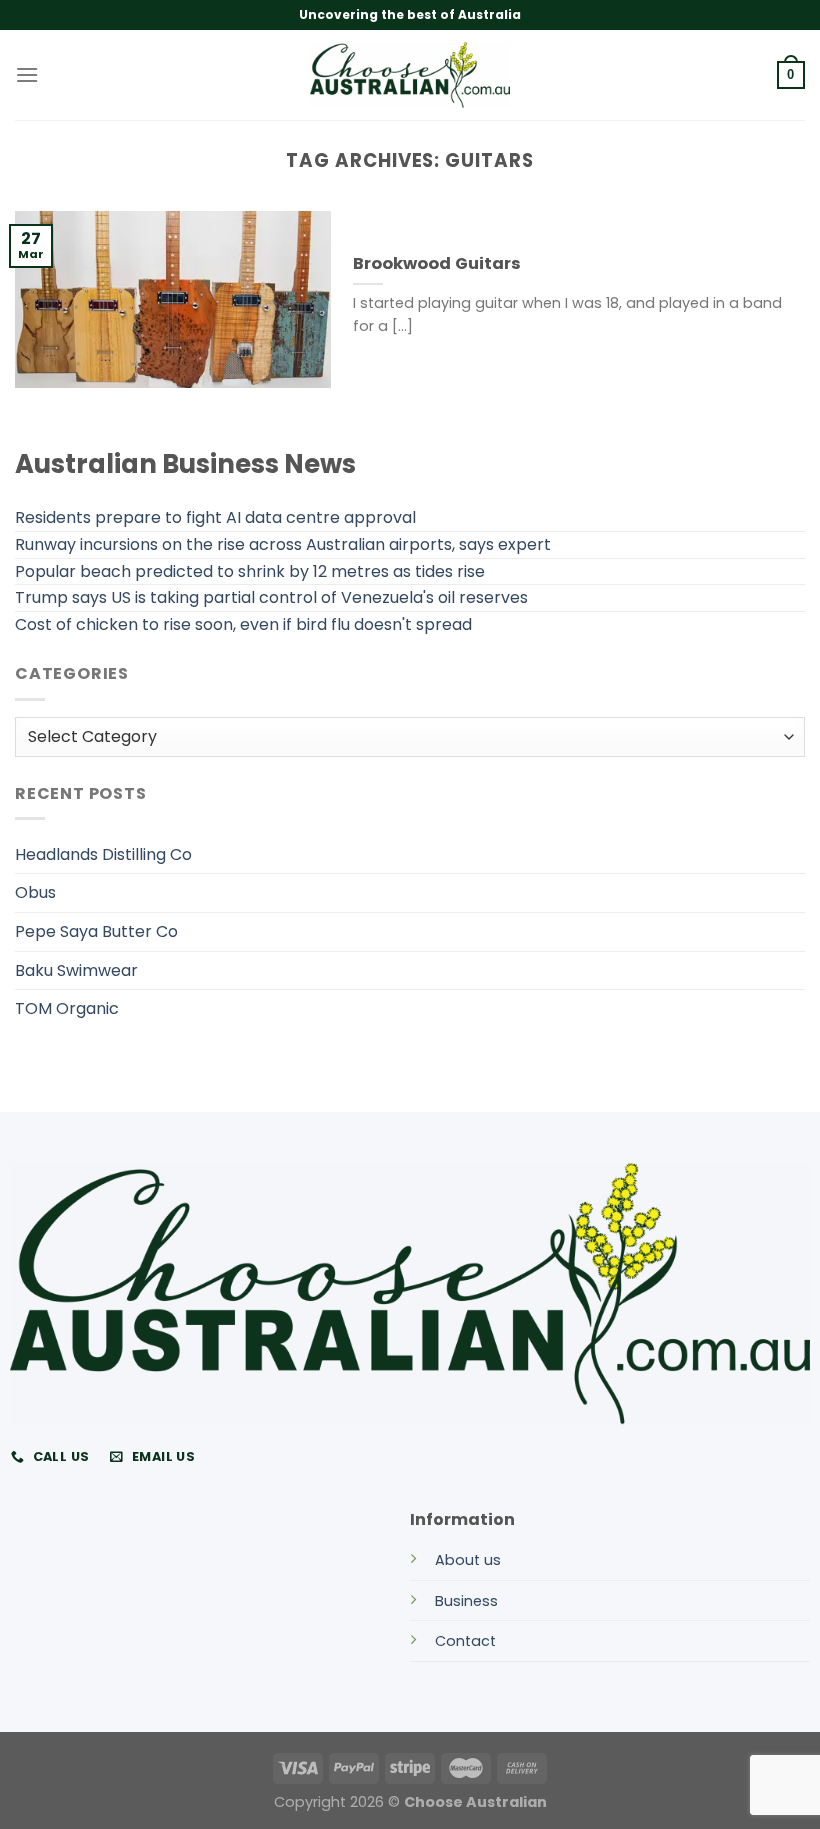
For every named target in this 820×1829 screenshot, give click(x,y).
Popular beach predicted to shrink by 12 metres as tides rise (250, 571)
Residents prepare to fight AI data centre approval (215, 517)
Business (466, 1601)
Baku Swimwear (76, 970)
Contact (465, 1641)
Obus (35, 892)
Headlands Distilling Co (103, 854)
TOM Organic (67, 1008)
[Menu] (27, 74)
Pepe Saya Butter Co (96, 931)
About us (468, 1560)
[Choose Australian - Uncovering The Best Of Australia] (410, 75)
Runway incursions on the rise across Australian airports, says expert (283, 544)
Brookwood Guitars (437, 264)
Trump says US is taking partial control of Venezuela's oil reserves (271, 597)
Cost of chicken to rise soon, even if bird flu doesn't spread (243, 624)
